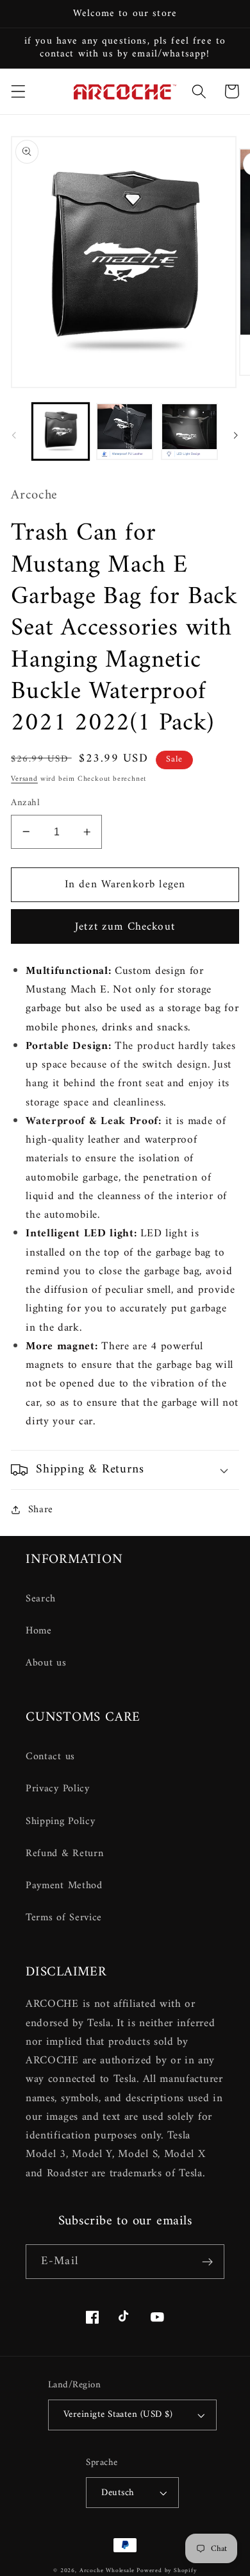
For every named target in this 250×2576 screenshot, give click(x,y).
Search (41, 1599)
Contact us (50, 1757)
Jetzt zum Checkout (125, 927)
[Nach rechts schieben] (236, 435)
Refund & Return (64, 1854)
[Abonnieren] (207, 2262)
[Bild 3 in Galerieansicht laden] (189, 431)
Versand (24, 779)
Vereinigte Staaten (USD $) (118, 2414)
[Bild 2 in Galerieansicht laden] (125, 431)
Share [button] (41, 1510)
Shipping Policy (60, 1821)
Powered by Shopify (167, 2571)
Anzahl (25, 803)
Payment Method (64, 1886)
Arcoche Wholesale (107, 2571)
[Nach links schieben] (14, 435)
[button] (18, 91)
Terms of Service (64, 1918)
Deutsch (118, 2493)
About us (46, 1663)
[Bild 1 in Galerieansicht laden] (61, 431)
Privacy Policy (58, 1789)
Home (39, 1631)
